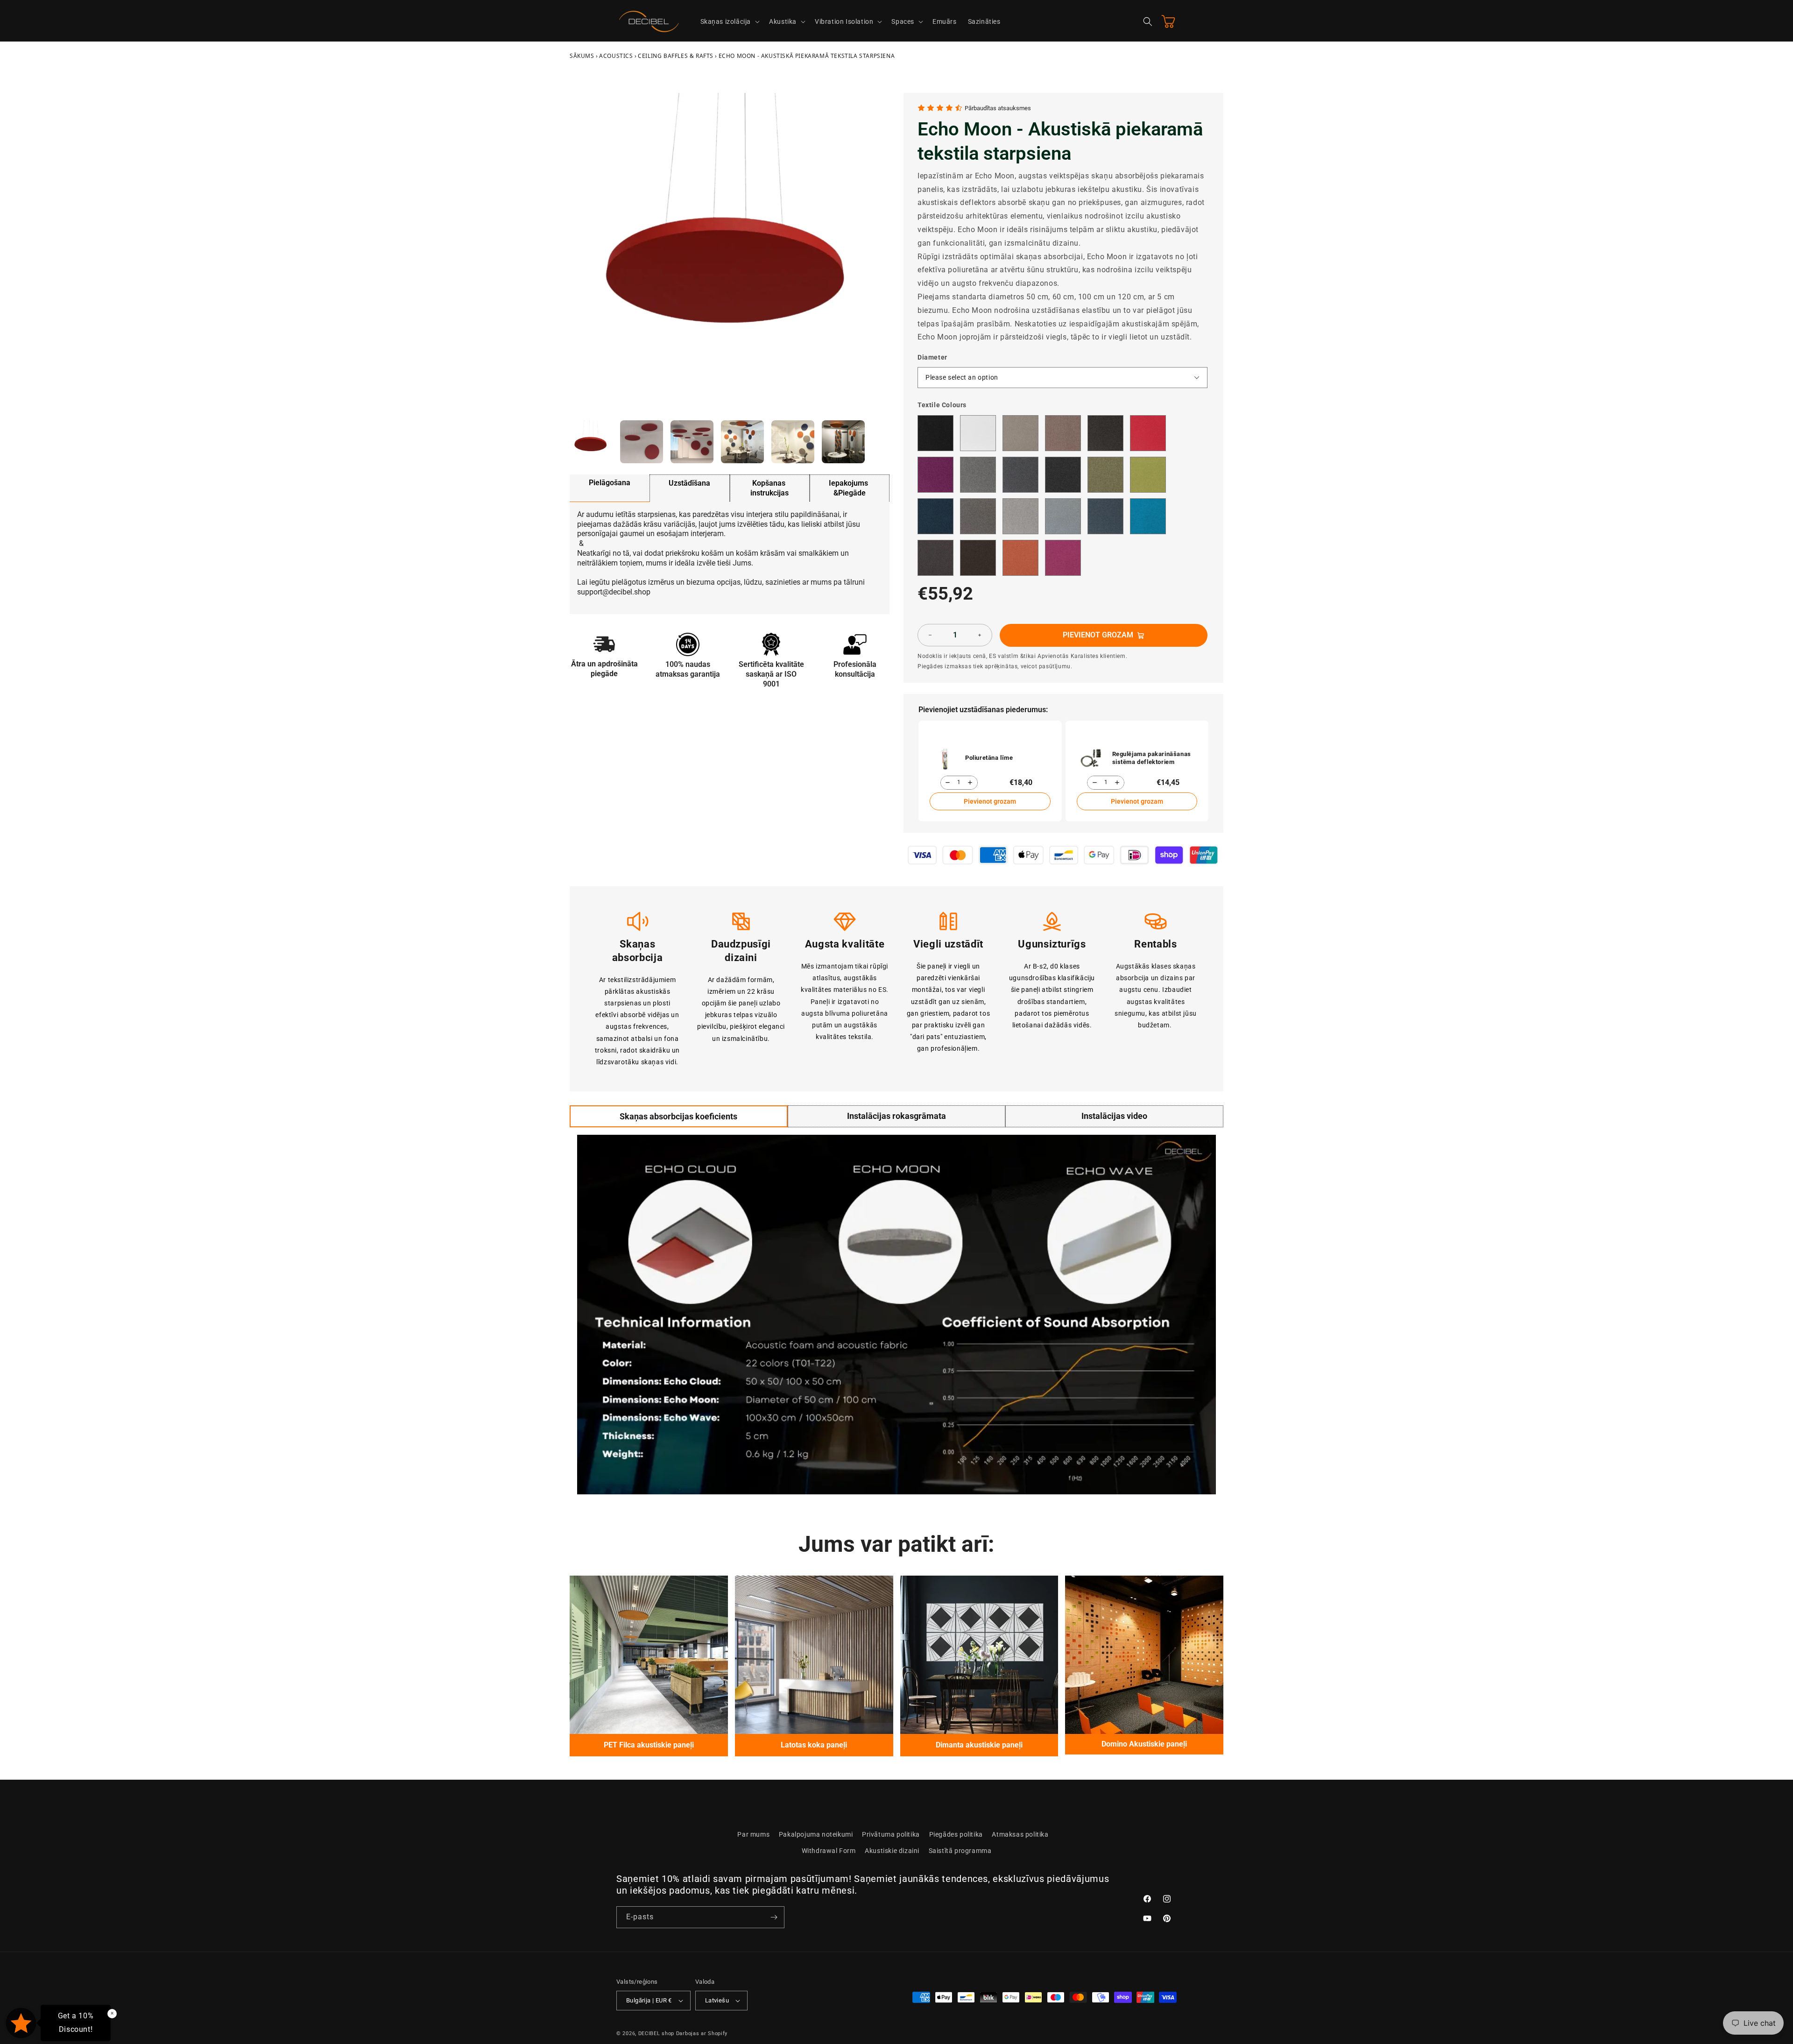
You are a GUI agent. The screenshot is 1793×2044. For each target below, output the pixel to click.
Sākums (582, 56)
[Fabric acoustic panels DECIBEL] (649, 1655)
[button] (729, 21)
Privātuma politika (891, 1834)
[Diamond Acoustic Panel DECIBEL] (979, 1655)
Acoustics (616, 56)
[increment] (980, 635)
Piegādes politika (956, 1834)
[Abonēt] (774, 1917)
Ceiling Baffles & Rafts (676, 56)
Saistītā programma (960, 1851)
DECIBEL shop (656, 2033)
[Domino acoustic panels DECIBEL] (1144, 1655)
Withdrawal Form (829, 1851)
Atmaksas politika (1020, 1834)
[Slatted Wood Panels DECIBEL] (814, 1655)
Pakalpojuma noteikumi (816, 1834)
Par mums (753, 1834)
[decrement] (930, 635)
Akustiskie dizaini (892, 1851)
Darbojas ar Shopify (702, 2033)
